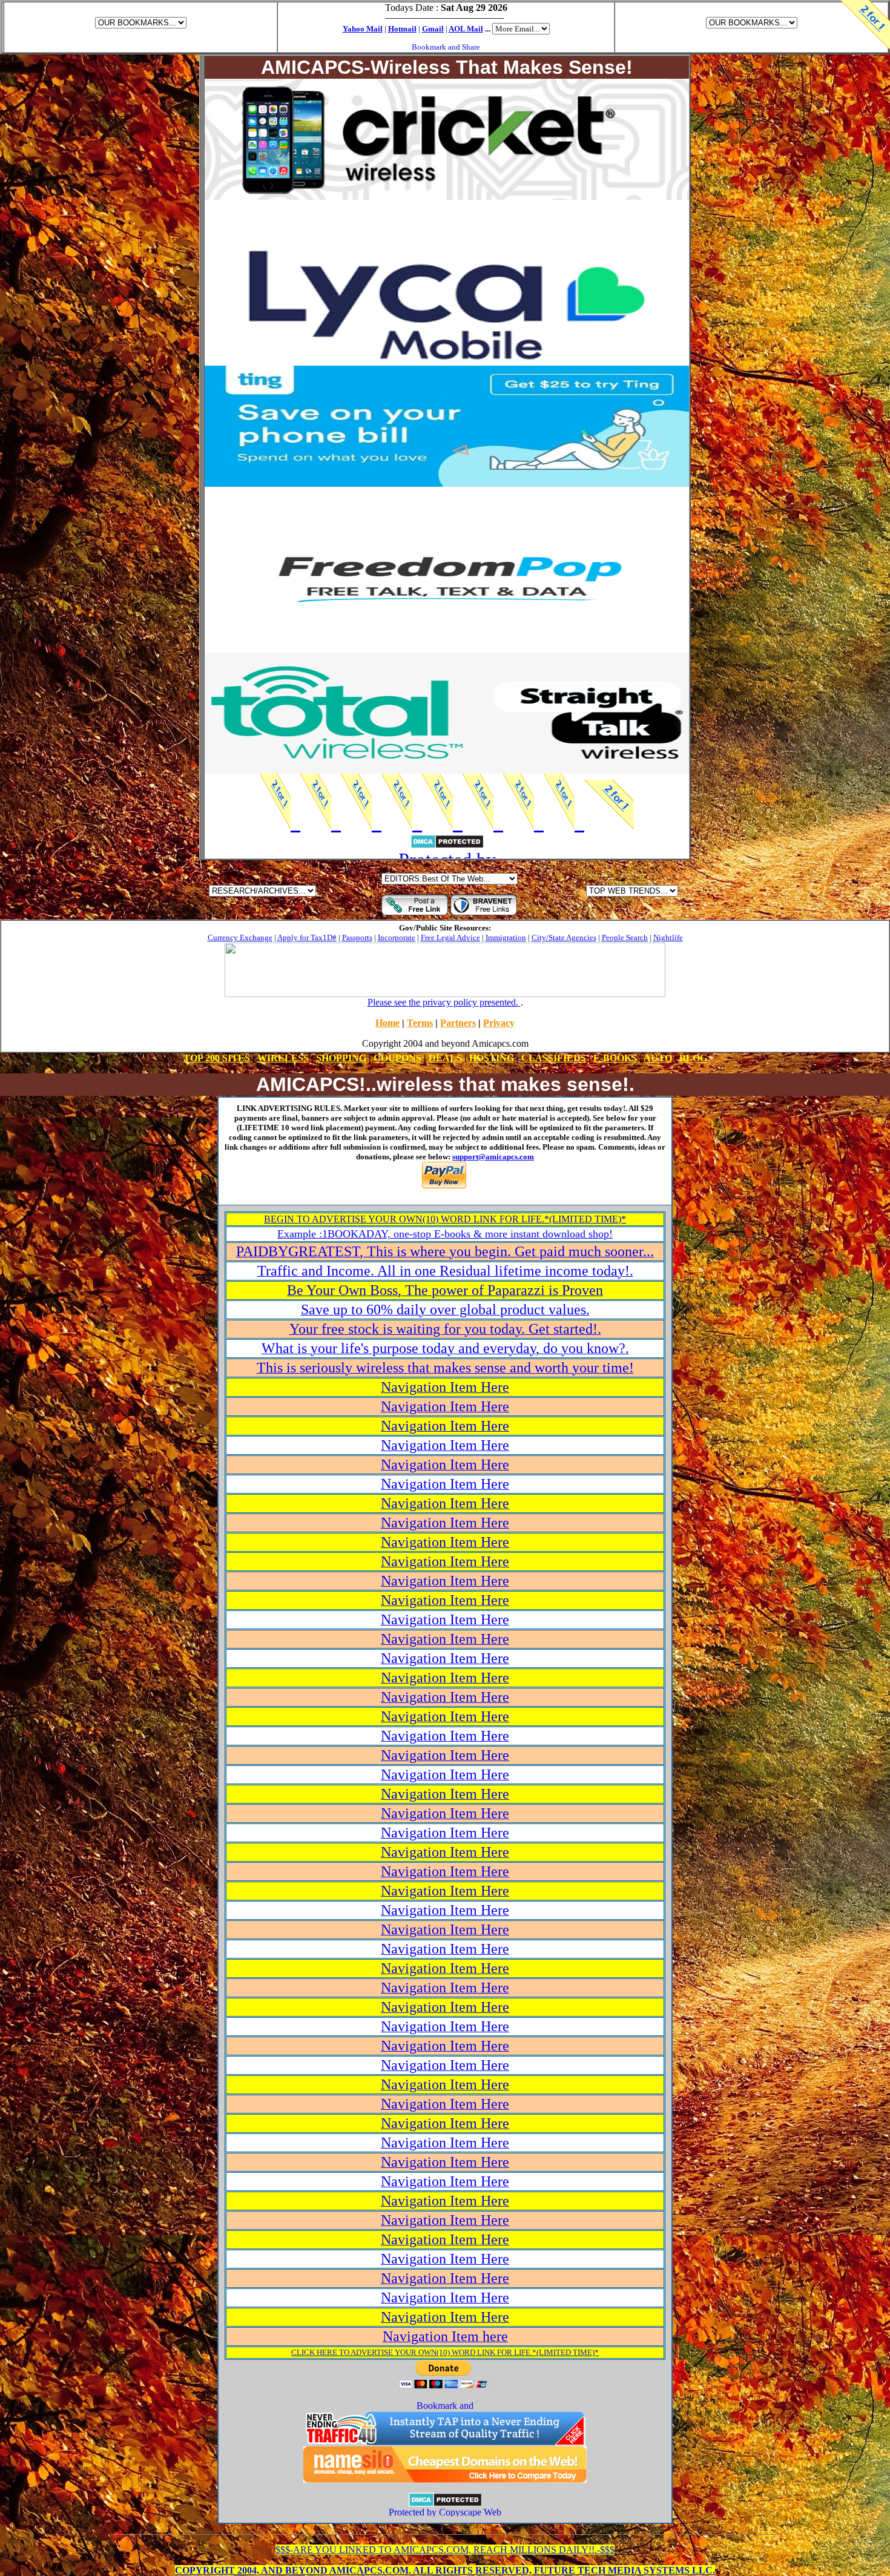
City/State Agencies (564, 937)
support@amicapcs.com (493, 1157)
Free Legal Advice (450, 937)
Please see (444, 1002)
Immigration (506, 937)
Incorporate (397, 937)
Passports (357, 937)
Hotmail (402, 29)
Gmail (433, 29)
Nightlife (668, 937)
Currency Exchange (240, 937)
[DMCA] (445, 2504)
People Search (625, 937)
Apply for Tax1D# (307, 937)
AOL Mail (466, 29)
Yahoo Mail (363, 29)
